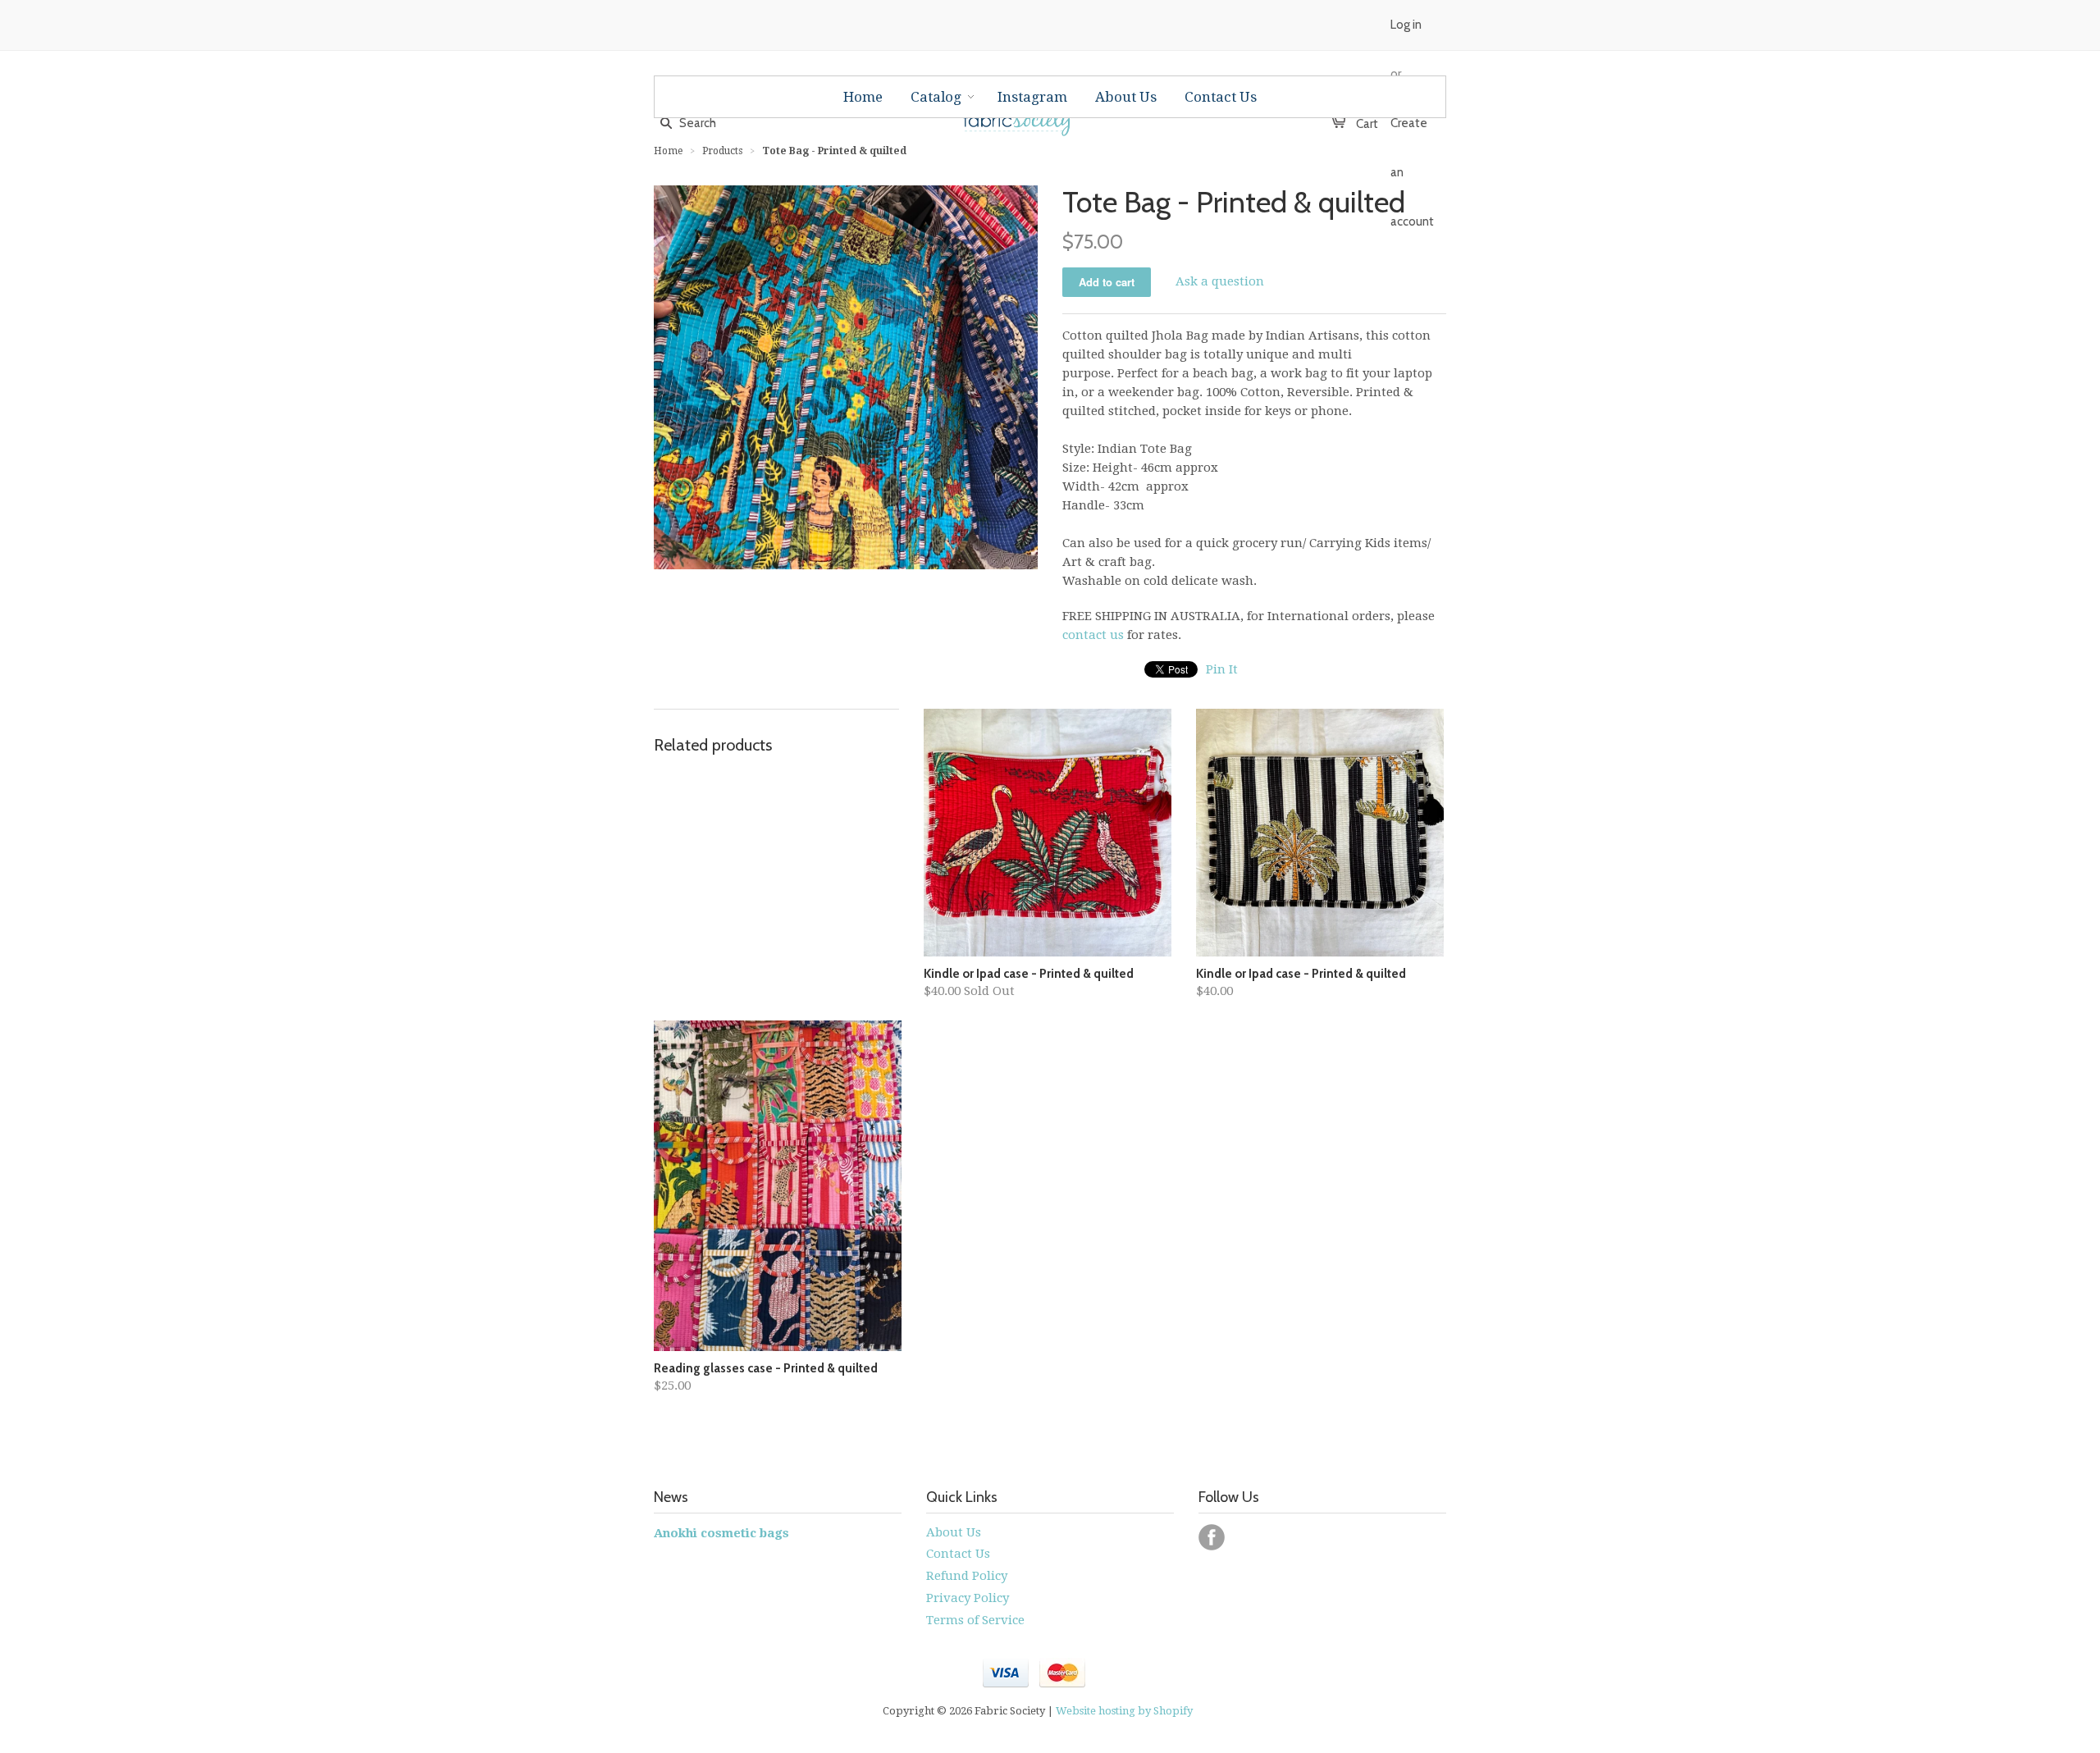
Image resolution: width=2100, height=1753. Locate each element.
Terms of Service (975, 1620)
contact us (1093, 635)
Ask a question (1220, 281)
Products (722, 151)
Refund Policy (967, 1576)
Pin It (1222, 669)
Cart (1359, 124)
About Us (954, 1532)
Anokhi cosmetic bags (721, 1533)
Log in (1406, 25)
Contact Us (958, 1554)
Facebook (1212, 1537)
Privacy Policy (968, 1598)
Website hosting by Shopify (1124, 1711)
